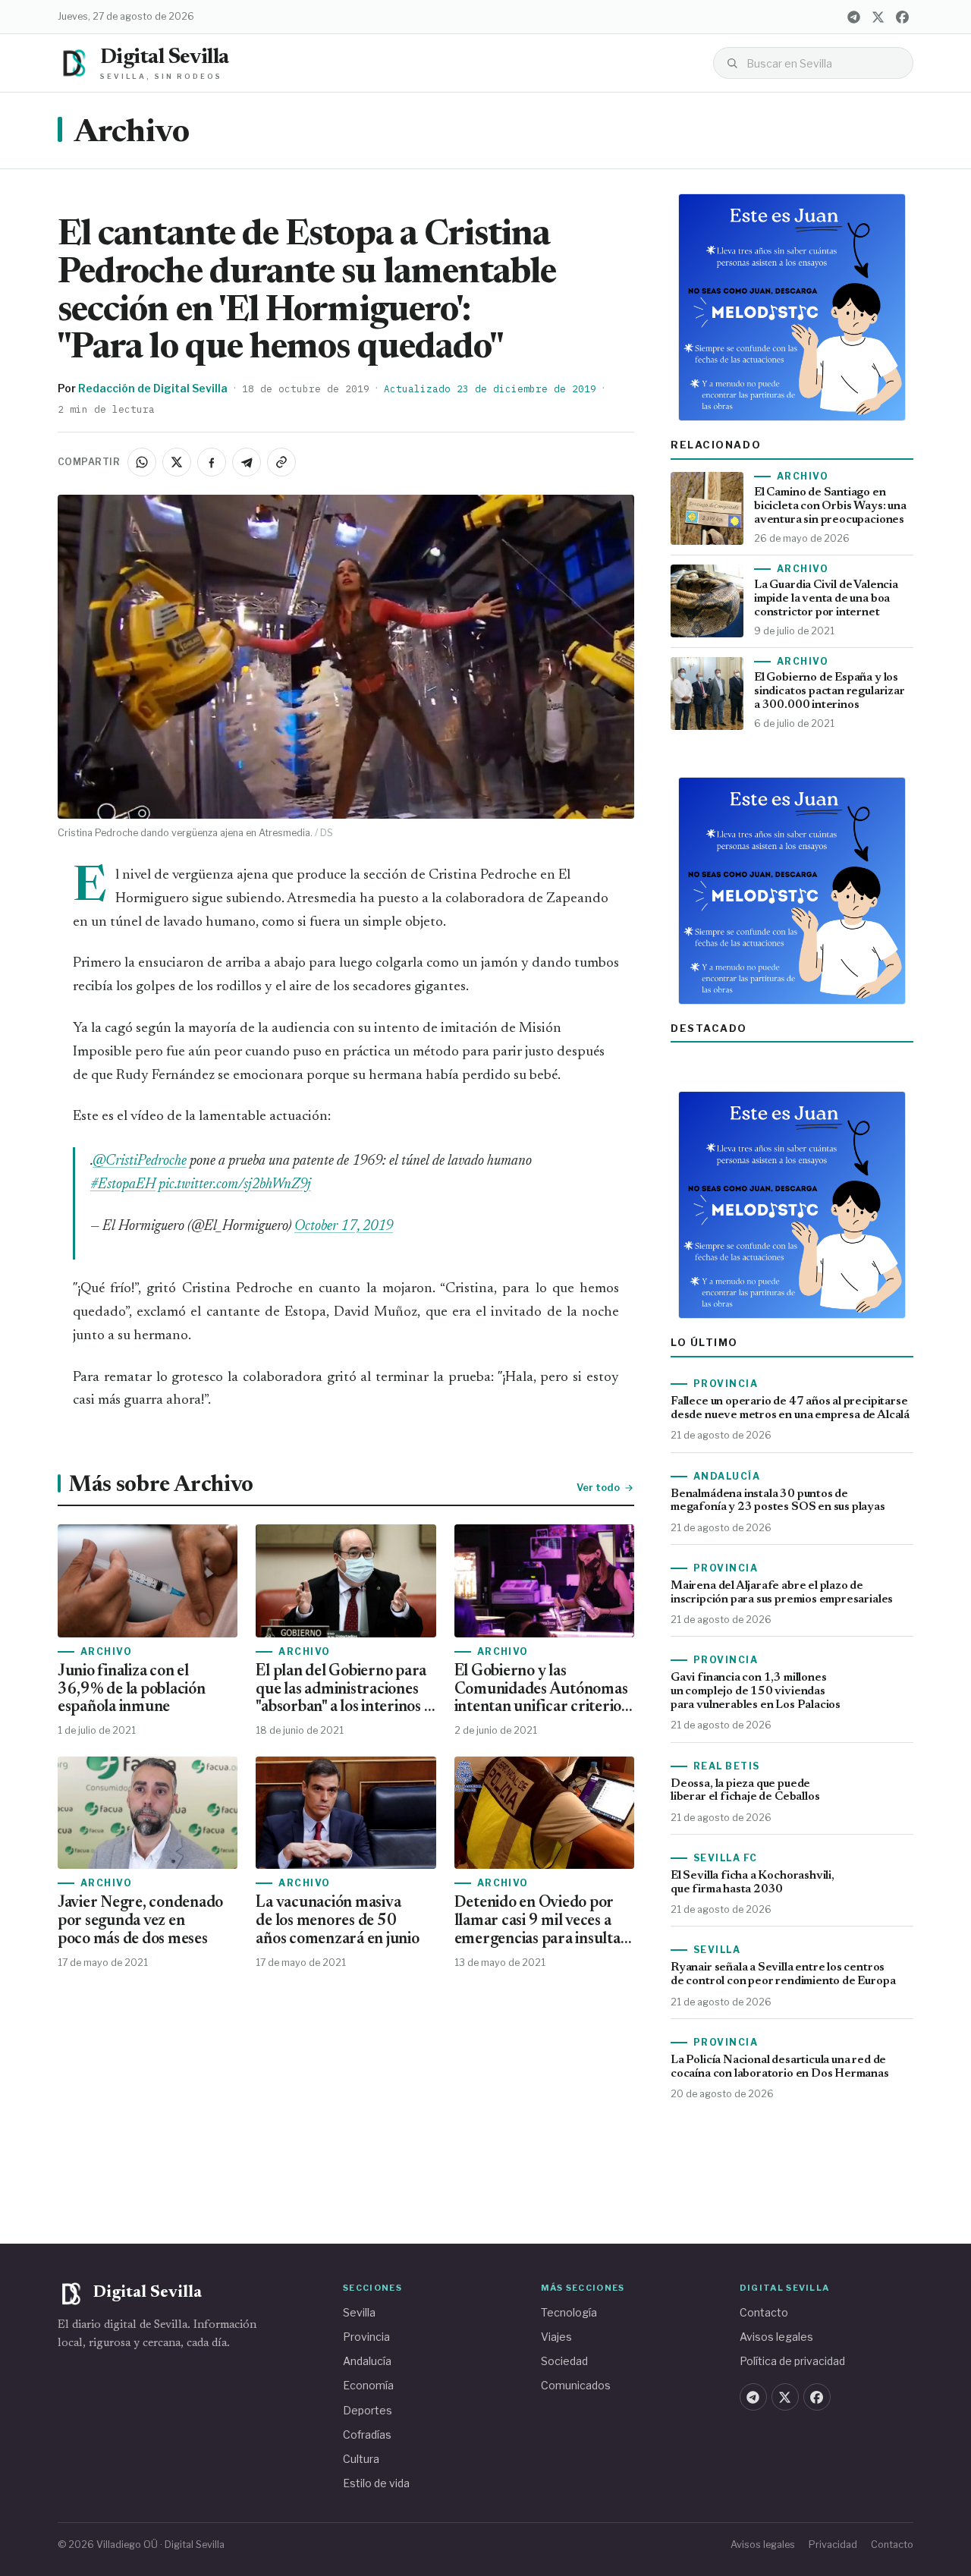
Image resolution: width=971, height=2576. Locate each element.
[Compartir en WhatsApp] (142, 462)
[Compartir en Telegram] (247, 462)
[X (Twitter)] (878, 17)
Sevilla (359, 2312)
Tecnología (569, 2312)
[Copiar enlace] (281, 462)
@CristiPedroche (140, 1161)
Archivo (131, 134)
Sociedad (564, 2361)
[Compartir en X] (177, 462)
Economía (368, 2385)
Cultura (361, 2459)
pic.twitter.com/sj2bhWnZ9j (235, 1185)
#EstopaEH (123, 1185)
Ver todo (598, 1487)
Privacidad (833, 2545)
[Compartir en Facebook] (212, 462)
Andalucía (367, 2361)
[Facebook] (902, 17)
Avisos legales (776, 2337)
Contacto (764, 2312)
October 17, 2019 (344, 1227)
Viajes (556, 2337)
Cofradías (367, 2434)
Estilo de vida (376, 2483)
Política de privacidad (792, 2361)
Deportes (368, 2410)
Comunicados (576, 2385)
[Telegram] (853, 17)
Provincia (366, 2337)
